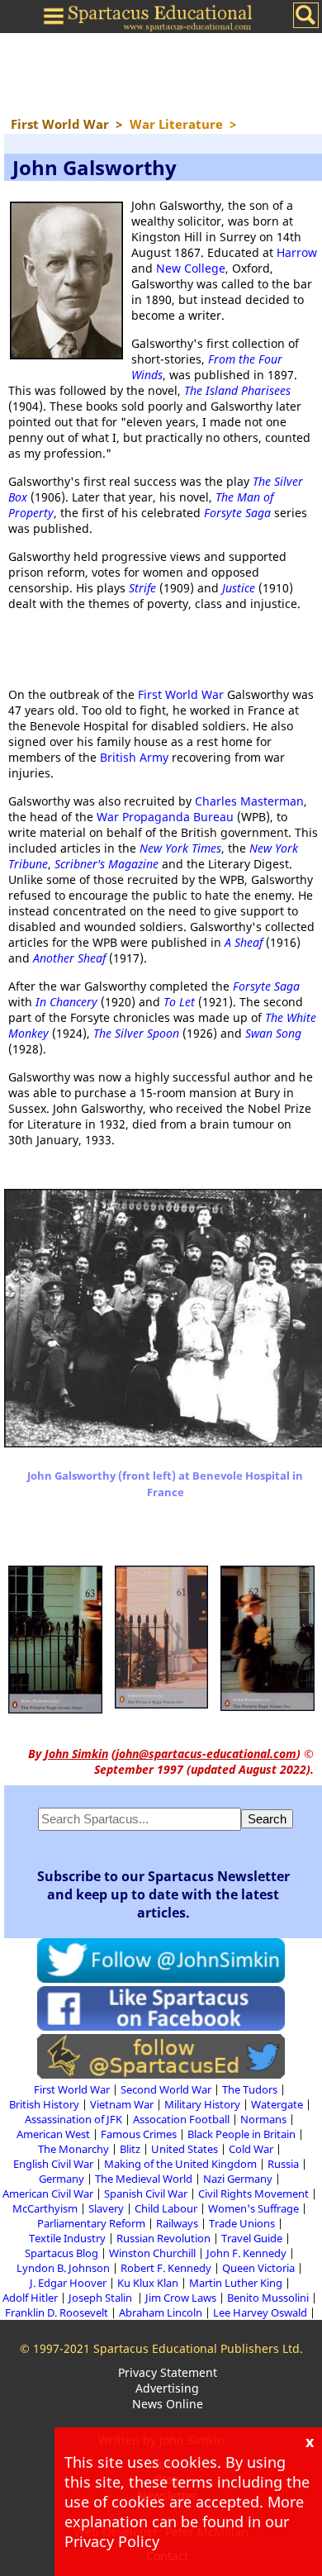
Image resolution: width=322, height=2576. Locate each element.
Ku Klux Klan (148, 2283)
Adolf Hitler (30, 2298)
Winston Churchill (152, 2253)
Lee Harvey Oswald (260, 2312)
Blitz (130, 2149)
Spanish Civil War (146, 2193)
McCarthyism (45, 2208)
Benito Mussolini (268, 2298)
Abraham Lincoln (161, 2312)
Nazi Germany (238, 2179)
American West (53, 2134)
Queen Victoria (258, 2268)
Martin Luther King (236, 2283)
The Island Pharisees (237, 390)
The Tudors (250, 2089)
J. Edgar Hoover (68, 2283)
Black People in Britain (241, 2134)
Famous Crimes (139, 2134)
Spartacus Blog (62, 2253)
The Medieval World (144, 2179)
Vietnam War (122, 2104)
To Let (179, 1002)
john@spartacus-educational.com (206, 1754)
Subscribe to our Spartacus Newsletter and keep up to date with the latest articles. (163, 1894)
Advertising (167, 2388)
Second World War (166, 2089)
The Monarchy (73, 2149)
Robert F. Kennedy (166, 2268)
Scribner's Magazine (107, 864)
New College (191, 268)
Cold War (251, 2149)
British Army (134, 757)
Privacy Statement (168, 2372)
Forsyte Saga (237, 513)
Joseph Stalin (102, 2298)
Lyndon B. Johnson (63, 2268)
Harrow (297, 252)
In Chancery (66, 1002)
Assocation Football (181, 2119)
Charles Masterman (249, 801)
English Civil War (53, 2164)
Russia (283, 2164)
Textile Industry (67, 2238)
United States (185, 2149)
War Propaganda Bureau (165, 817)
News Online (168, 2404)
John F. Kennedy (246, 2253)
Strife (142, 588)
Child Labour (166, 2208)
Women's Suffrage (253, 2208)
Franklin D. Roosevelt (57, 2312)
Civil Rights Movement (253, 2193)
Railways (177, 2223)
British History (44, 2104)
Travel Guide (252, 2238)
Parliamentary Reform (91, 2223)
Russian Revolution (163, 2238)
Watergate (277, 2104)
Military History (202, 2104)
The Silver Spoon (136, 1033)
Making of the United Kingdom (180, 2164)
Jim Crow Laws (181, 2298)
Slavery (106, 2208)
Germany (62, 2179)
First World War (181, 694)
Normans (263, 2119)
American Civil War (48, 2193)
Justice (239, 588)
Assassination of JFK (73, 2119)
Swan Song (273, 1033)
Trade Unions (242, 2223)
